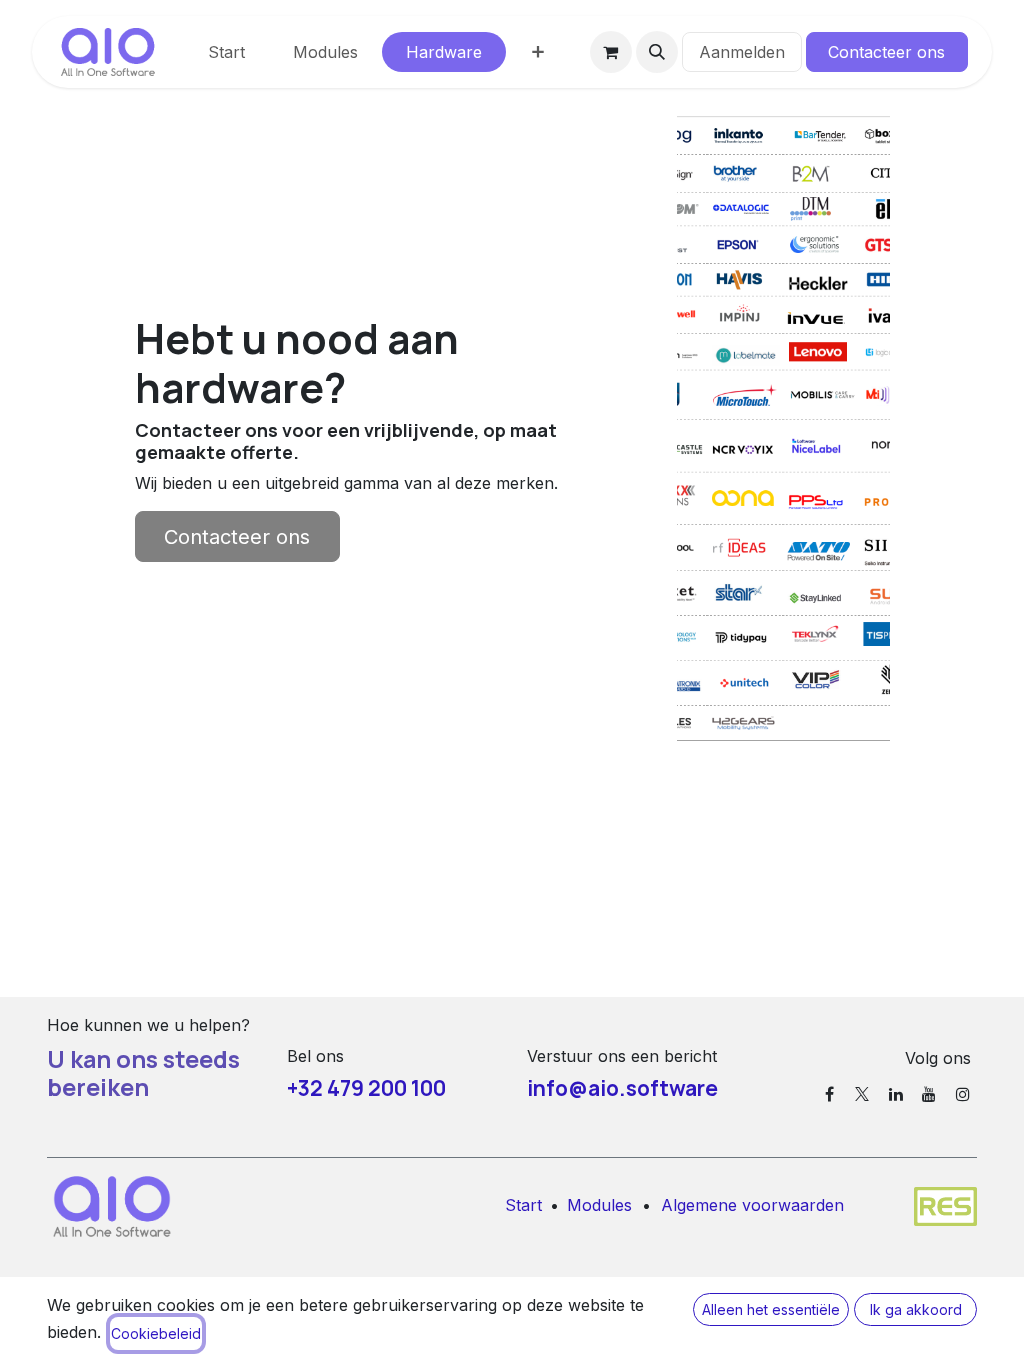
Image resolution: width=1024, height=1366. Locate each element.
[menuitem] (226, 52)
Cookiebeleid (156, 1333)
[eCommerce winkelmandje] (611, 52)
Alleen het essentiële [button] (771, 1309)
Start (523, 1205)
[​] (829, 1094)
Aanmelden (742, 52)
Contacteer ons (886, 52)
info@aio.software (622, 1088)
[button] (657, 52)
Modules (599, 1205)
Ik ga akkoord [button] (916, 1309)
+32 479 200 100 (366, 1088)
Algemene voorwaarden (752, 1205)
